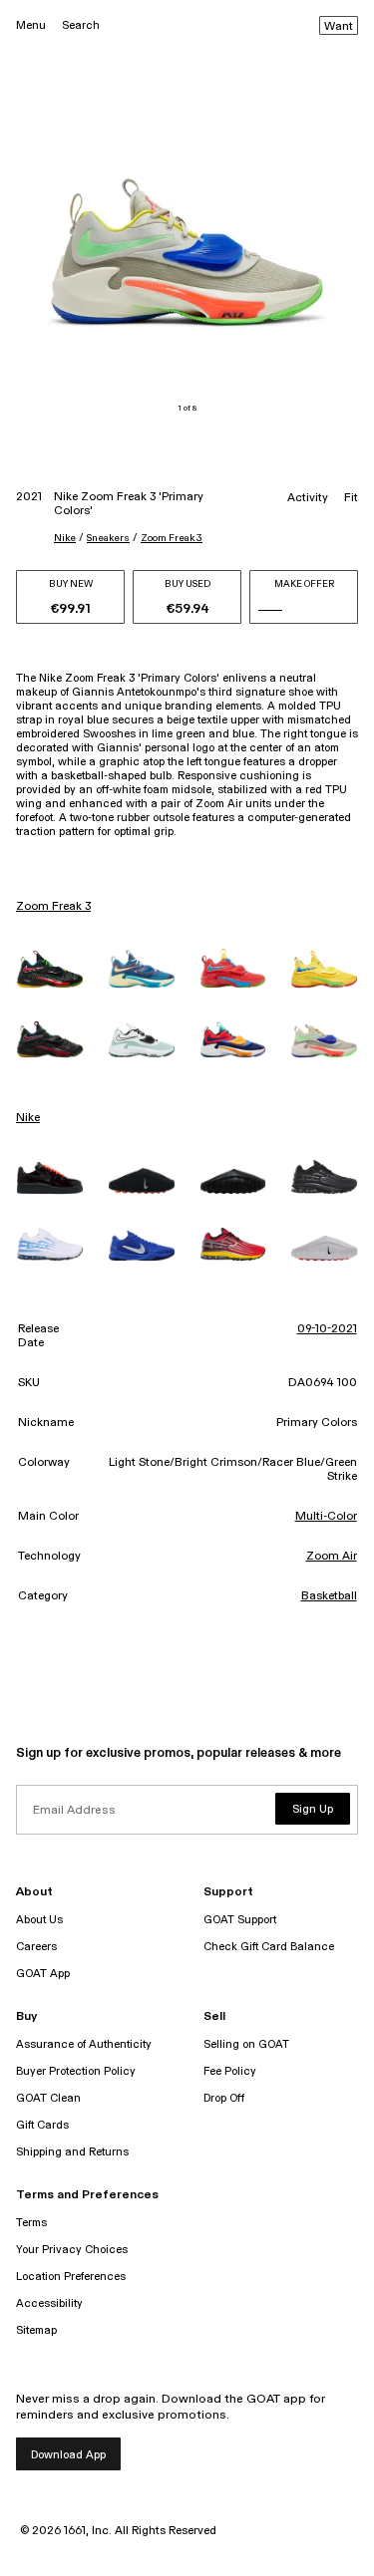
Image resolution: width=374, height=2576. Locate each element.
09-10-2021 (327, 1329)
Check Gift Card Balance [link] (269, 1947)
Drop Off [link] (224, 2098)
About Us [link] (39, 1920)
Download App (68, 2455)
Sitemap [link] (36, 2330)
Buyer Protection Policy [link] (76, 2071)
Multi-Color (326, 1517)
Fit (351, 498)
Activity (308, 498)
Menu (31, 25)
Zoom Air (332, 1557)
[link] (50, 969)
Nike (65, 538)
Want (339, 27)
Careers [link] (36, 1947)
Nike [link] (28, 1118)
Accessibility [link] (49, 2303)
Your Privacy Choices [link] (72, 2250)
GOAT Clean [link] (48, 2098)
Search (81, 25)
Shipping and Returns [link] (72, 2152)
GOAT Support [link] (240, 1920)
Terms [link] (31, 2223)
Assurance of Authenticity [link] (84, 2044)
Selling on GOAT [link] (246, 2044)
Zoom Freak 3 (172, 538)
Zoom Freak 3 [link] (53, 907)
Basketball (329, 1596)
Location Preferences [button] (71, 2277)
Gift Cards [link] (42, 2125)
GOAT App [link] (43, 1974)
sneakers (108, 538)
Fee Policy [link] (230, 2071)
